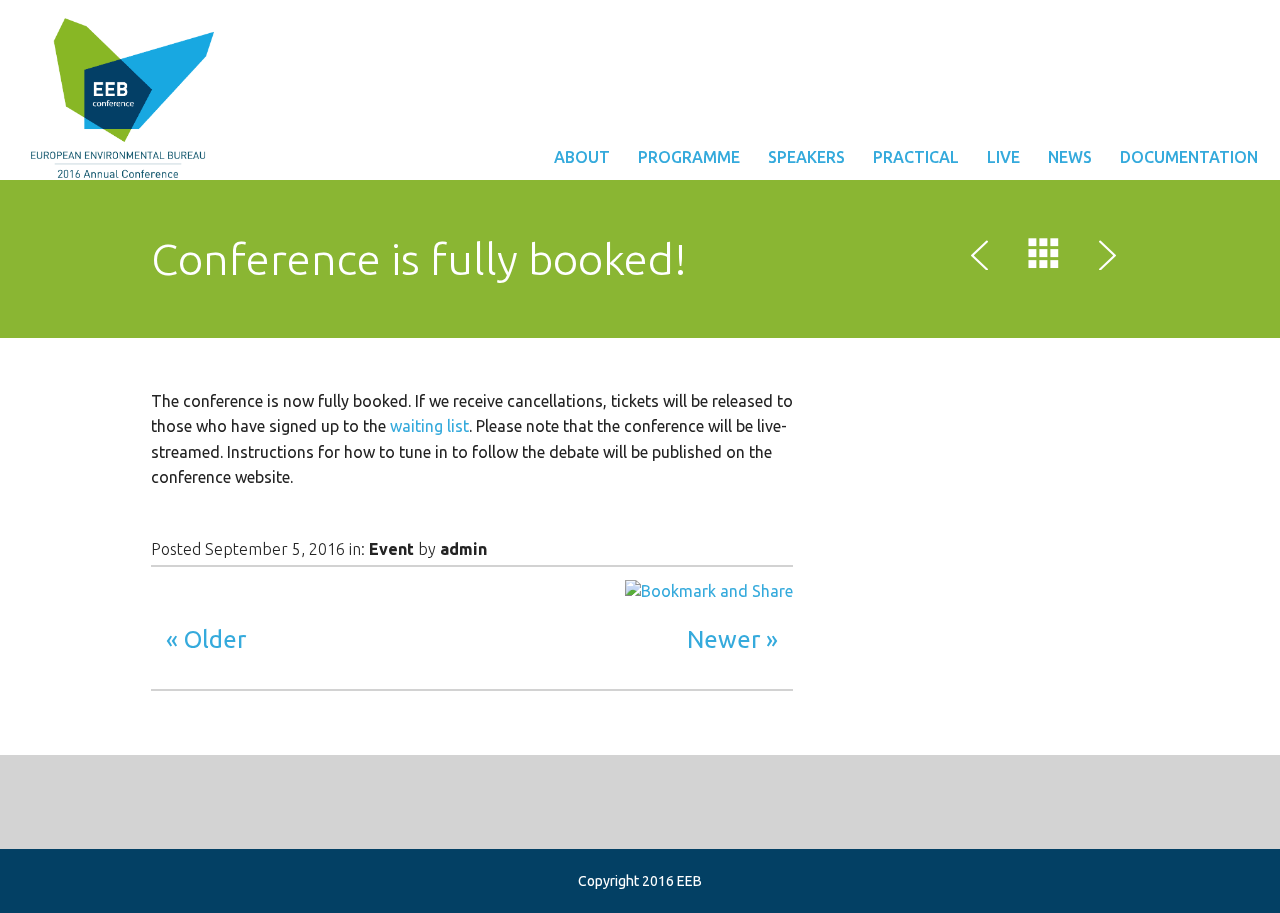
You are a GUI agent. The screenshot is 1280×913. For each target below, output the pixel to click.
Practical (916, 157)
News (1070, 157)
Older (215, 639)
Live (1003, 157)
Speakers (806, 157)
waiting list (429, 426)
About (582, 157)
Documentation (1189, 157)
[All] (1044, 258)
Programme (689, 157)
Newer (723, 639)
